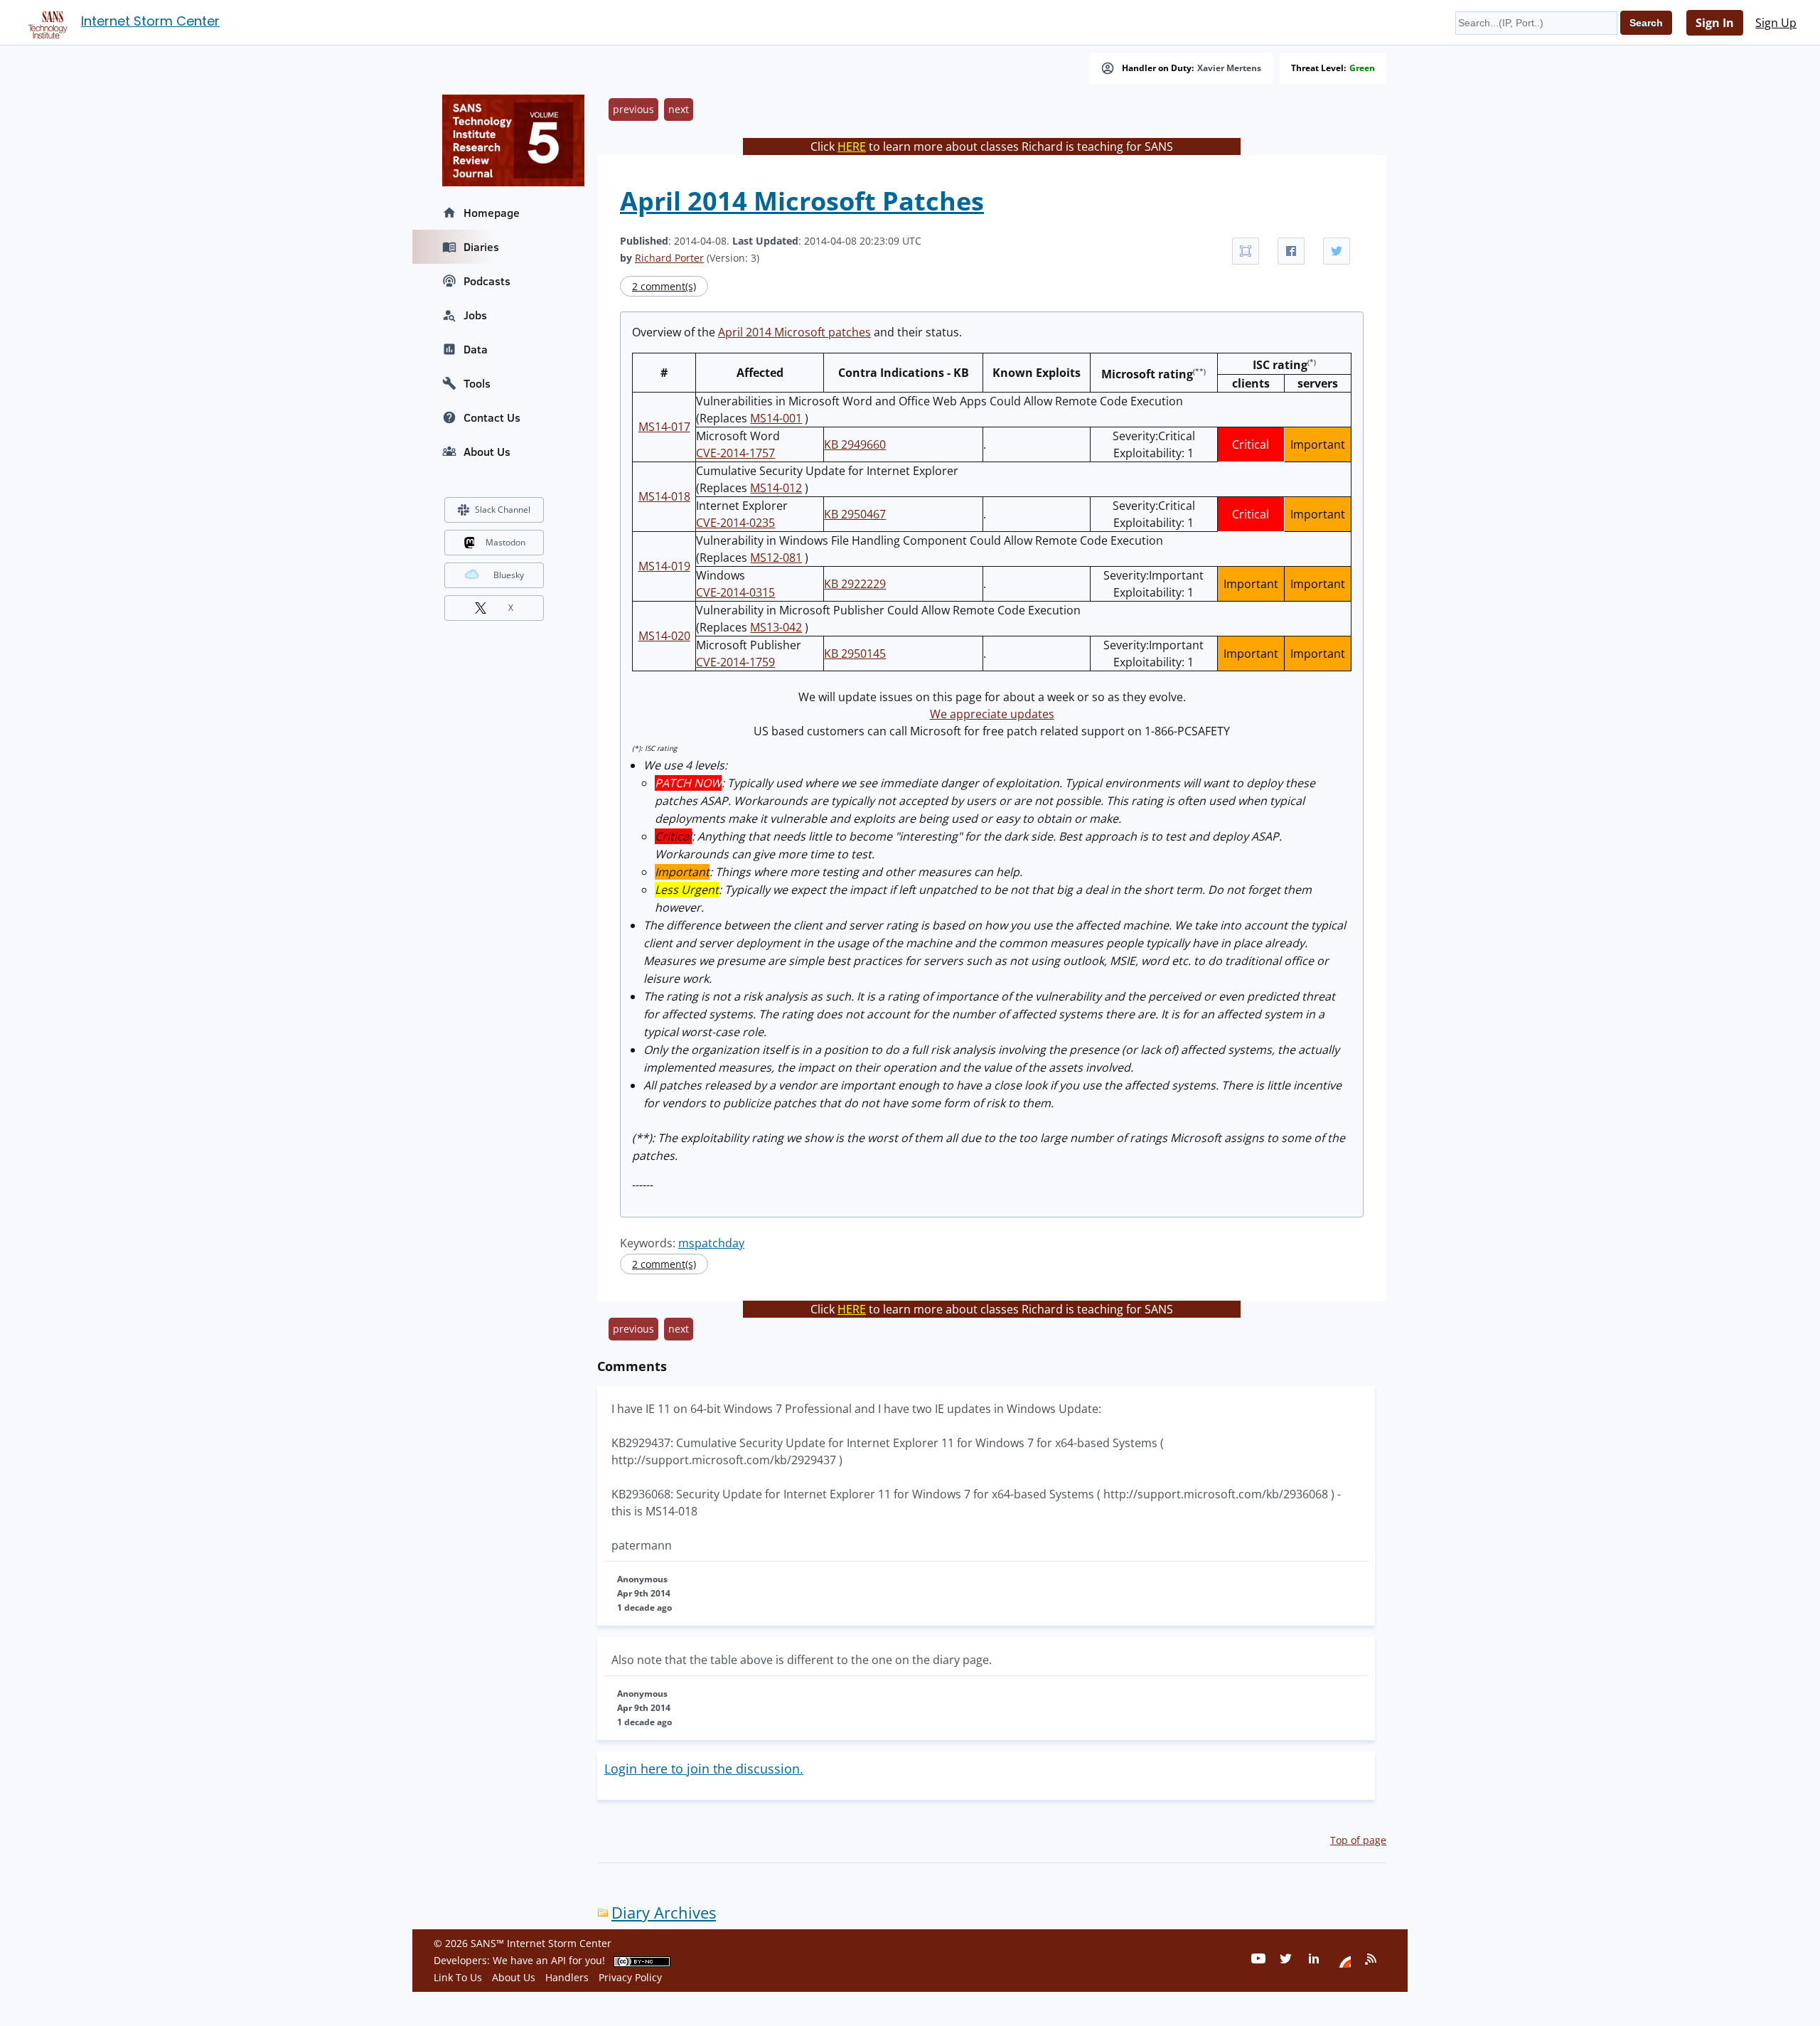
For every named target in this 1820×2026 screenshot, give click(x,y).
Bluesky (509, 575)
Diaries (481, 247)
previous (633, 109)
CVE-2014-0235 (735, 523)
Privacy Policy (630, 1977)
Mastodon (505, 542)
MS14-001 (776, 418)
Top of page (1358, 1840)
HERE (852, 146)
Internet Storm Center (150, 21)
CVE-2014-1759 (735, 662)
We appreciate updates (992, 714)
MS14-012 (776, 488)
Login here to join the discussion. (704, 1769)
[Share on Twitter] (1337, 251)
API (558, 1960)
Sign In (1715, 23)
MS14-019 (664, 566)
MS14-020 (664, 636)
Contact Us (492, 417)
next (679, 109)
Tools (477, 383)
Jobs (475, 315)
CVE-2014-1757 (735, 453)
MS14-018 (664, 496)
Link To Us (458, 1977)
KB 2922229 (855, 584)
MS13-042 (776, 627)
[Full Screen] (1246, 251)
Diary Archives (664, 1913)
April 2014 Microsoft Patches (802, 201)
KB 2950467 (855, 514)
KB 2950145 (855, 654)
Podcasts (487, 281)
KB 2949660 (855, 444)
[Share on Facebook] (1291, 251)
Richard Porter (669, 258)
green (1362, 68)
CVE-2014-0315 (735, 592)
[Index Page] (45, 22)
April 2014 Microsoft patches (794, 332)
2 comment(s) (664, 286)
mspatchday (711, 1243)
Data (476, 349)
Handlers (567, 1977)
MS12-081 (776, 558)
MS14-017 (664, 427)
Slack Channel (503, 510)
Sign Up (1776, 23)
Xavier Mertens (1229, 68)
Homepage (492, 213)
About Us (487, 452)
